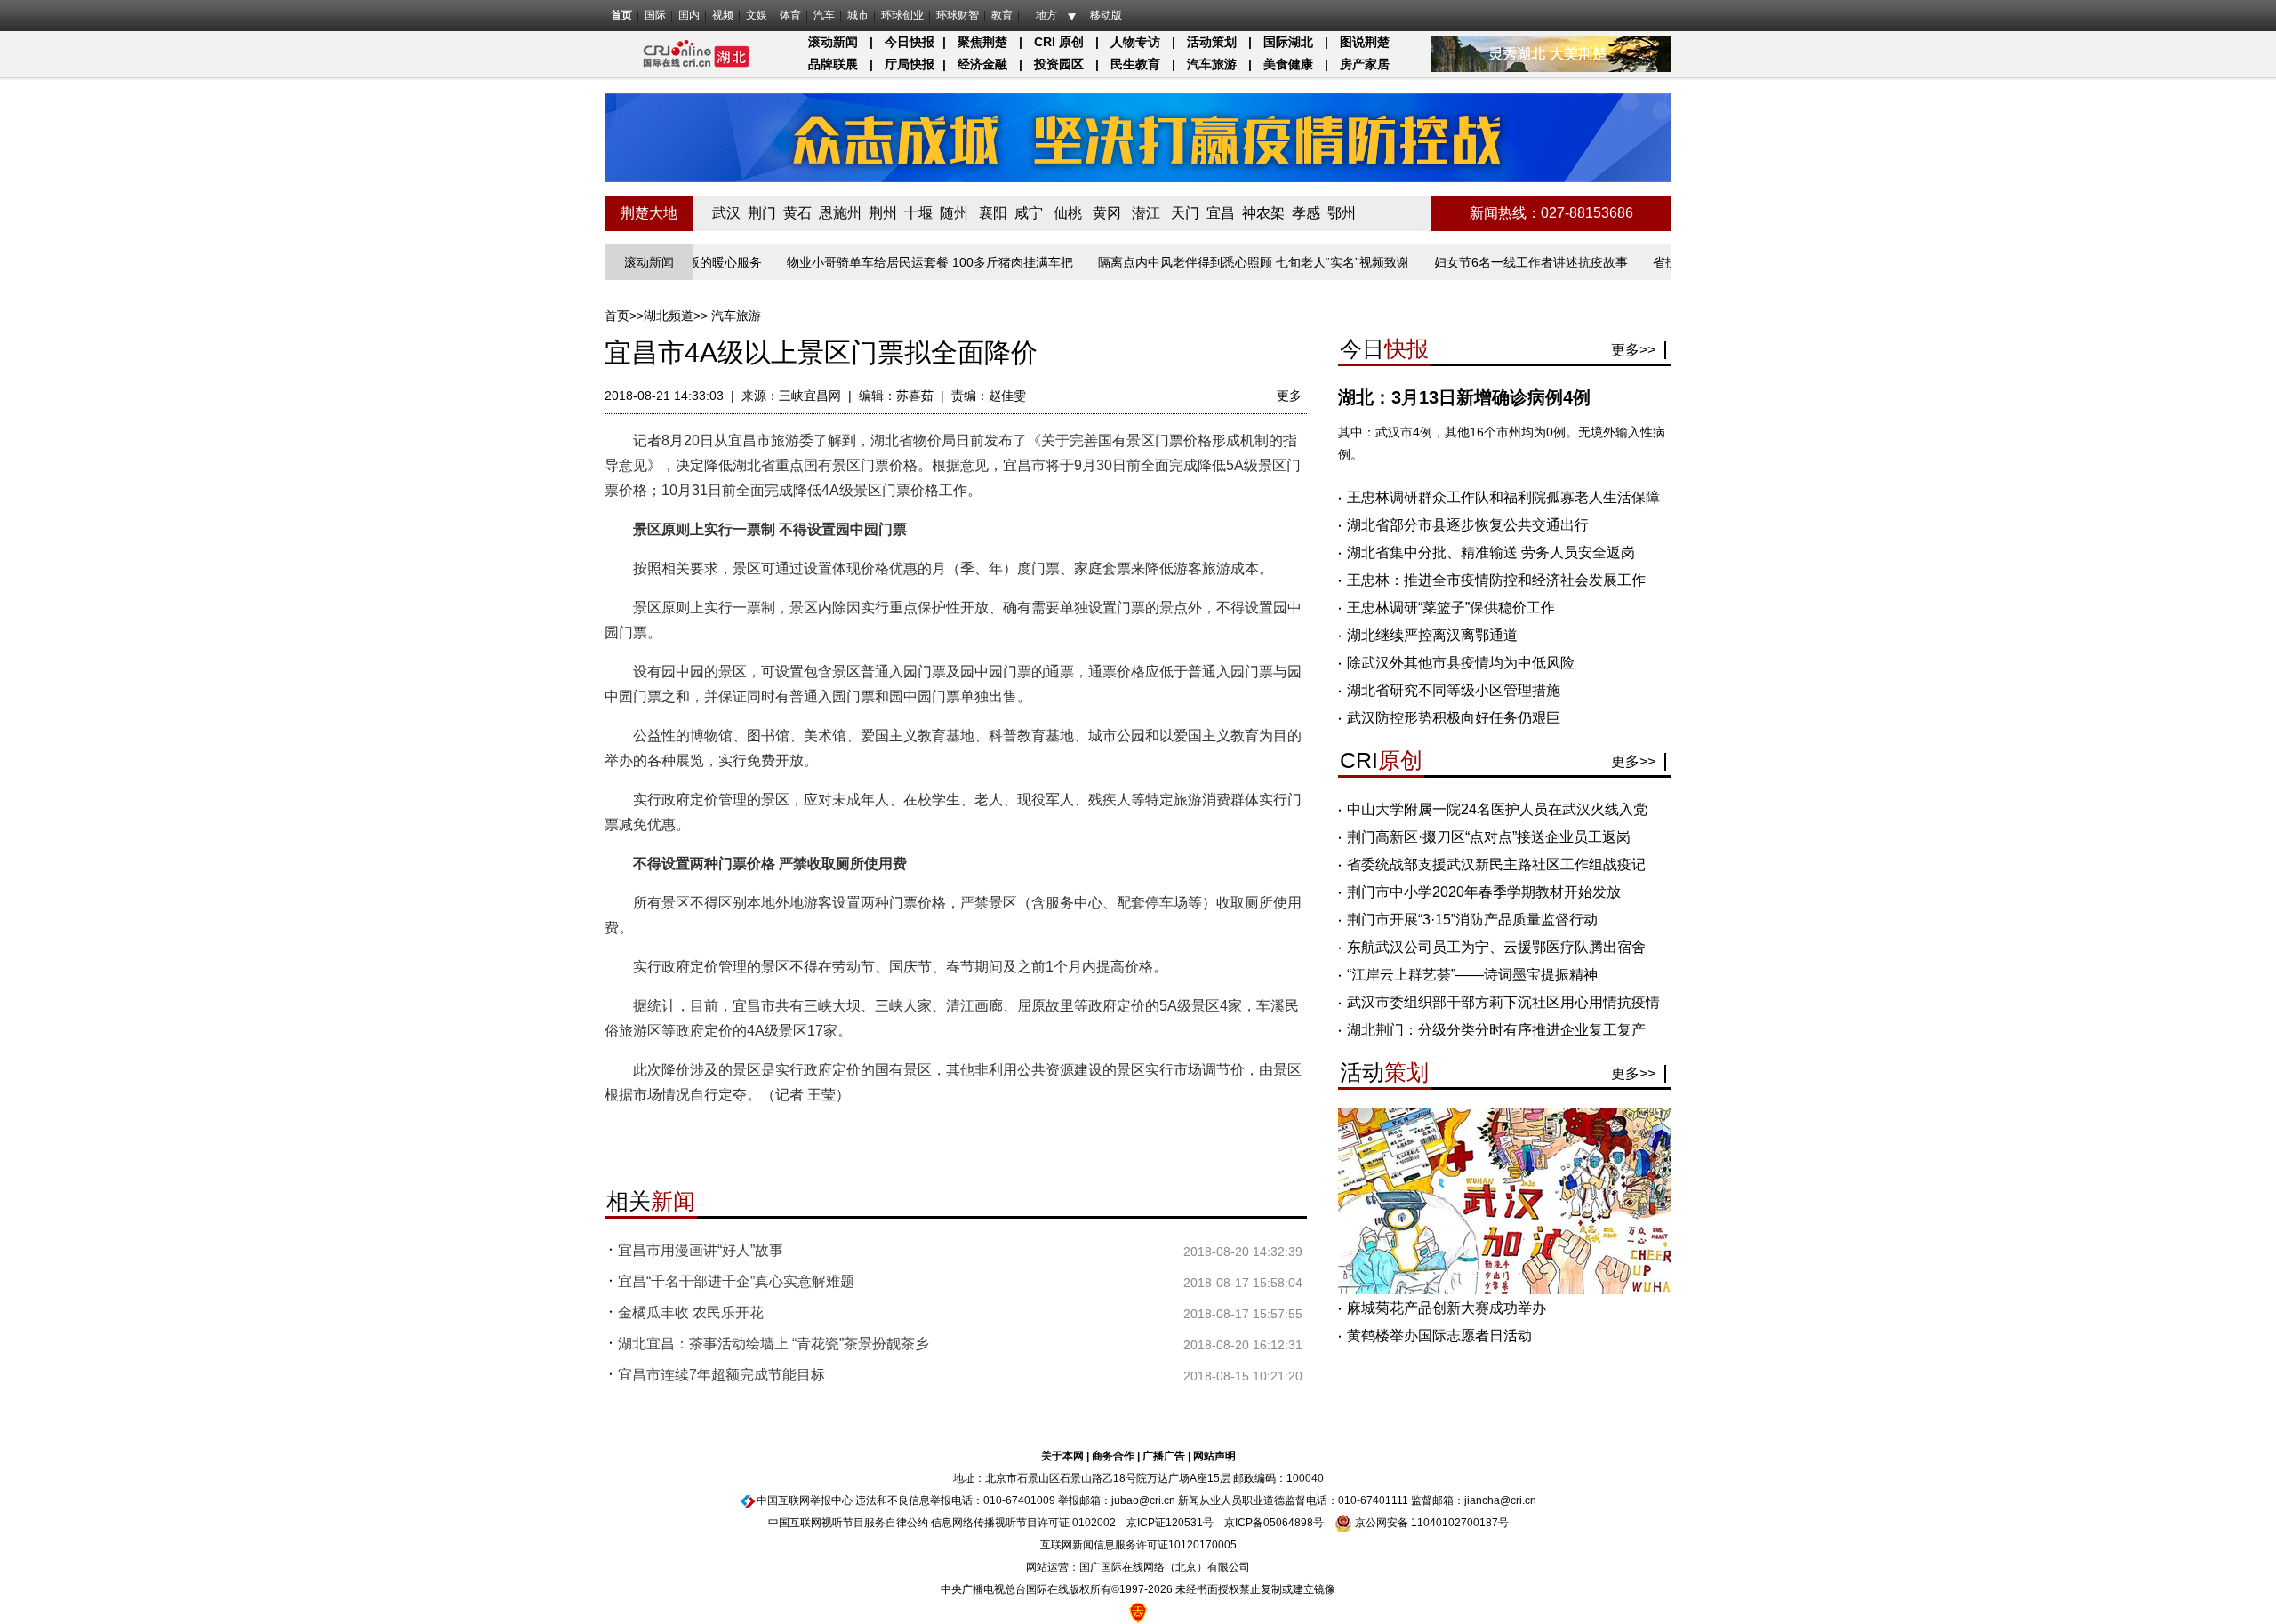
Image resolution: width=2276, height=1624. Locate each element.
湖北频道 (669, 316)
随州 (954, 213)
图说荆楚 (1365, 42)
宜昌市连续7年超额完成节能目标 (721, 1375)
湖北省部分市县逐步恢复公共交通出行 (1468, 525)
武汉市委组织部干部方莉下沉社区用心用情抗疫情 (1503, 1002)
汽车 (824, 15)
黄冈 (1107, 213)
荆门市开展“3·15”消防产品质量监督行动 (1472, 920)
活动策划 (1212, 42)
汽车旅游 (1212, 64)
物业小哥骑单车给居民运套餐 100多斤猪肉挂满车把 (890, 262)
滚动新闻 (833, 42)
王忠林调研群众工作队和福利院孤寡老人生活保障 (1503, 497)
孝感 (1306, 213)
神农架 (1263, 213)
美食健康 (1288, 64)
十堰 (918, 213)
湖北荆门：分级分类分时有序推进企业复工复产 (1496, 1030)
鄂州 (1342, 213)
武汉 (726, 213)
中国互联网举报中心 (805, 1500)
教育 (1002, 15)
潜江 (1146, 213)
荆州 (883, 213)
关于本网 (1062, 1456)
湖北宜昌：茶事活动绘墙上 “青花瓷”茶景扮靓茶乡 (773, 1344)
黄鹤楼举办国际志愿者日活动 (1439, 1336)
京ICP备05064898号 (1274, 1523)
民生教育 (1135, 64)
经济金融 (982, 64)
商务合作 (1113, 1456)
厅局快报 (910, 64)
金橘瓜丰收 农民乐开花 (691, 1312)
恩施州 (840, 213)
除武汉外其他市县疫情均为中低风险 (1461, 663)
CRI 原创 (1059, 42)
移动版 (1106, 15)
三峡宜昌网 (810, 396)
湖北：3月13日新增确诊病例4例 (1464, 397)
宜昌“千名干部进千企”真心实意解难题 (736, 1281)
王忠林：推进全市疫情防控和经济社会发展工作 (1496, 580)
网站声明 (1214, 1456)
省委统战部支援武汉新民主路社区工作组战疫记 (1496, 864)
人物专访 (1135, 42)
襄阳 (993, 213)
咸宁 (1029, 213)
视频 (723, 15)
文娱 (757, 15)
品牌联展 (833, 64)
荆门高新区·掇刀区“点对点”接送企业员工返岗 (1489, 837)
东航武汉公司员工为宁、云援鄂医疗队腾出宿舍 (1496, 947)
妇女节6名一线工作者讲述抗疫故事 (1491, 262)
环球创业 (902, 15)
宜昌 (1221, 213)
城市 (858, 15)
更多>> (1633, 350)
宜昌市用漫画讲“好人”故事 (701, 1250)
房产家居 (1365, 64)
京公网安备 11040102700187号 (1431, 1523)
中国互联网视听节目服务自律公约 (848, 1523)
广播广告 (1164, 1456)
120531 (1184, 1523)
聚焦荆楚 (982, 42)
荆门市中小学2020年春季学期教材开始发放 (1484, 892)
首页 (621, 15)
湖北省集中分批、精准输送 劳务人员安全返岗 (1491, 552)
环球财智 (958, 15)
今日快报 (910, 42)
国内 (689, 15)
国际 (655, 15)
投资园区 (1059, 64)
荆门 (762, 213)
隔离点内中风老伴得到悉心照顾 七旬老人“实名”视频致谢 (1214, 262)
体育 (790, 15)
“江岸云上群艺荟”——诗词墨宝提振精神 (1472, 975)
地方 (1046, 15)
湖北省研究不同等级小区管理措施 (1454, 690)
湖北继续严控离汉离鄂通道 (1432, 635)
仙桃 (1068, 213)
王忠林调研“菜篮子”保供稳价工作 (1451, 608)
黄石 (797, 213)
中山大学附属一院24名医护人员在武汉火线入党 (1497, 809)
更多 (1289, 396)
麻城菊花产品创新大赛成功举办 (1447, 1308)
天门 (1185, 213)
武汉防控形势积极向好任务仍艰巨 (1454, 718)
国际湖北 (1288, 42)
